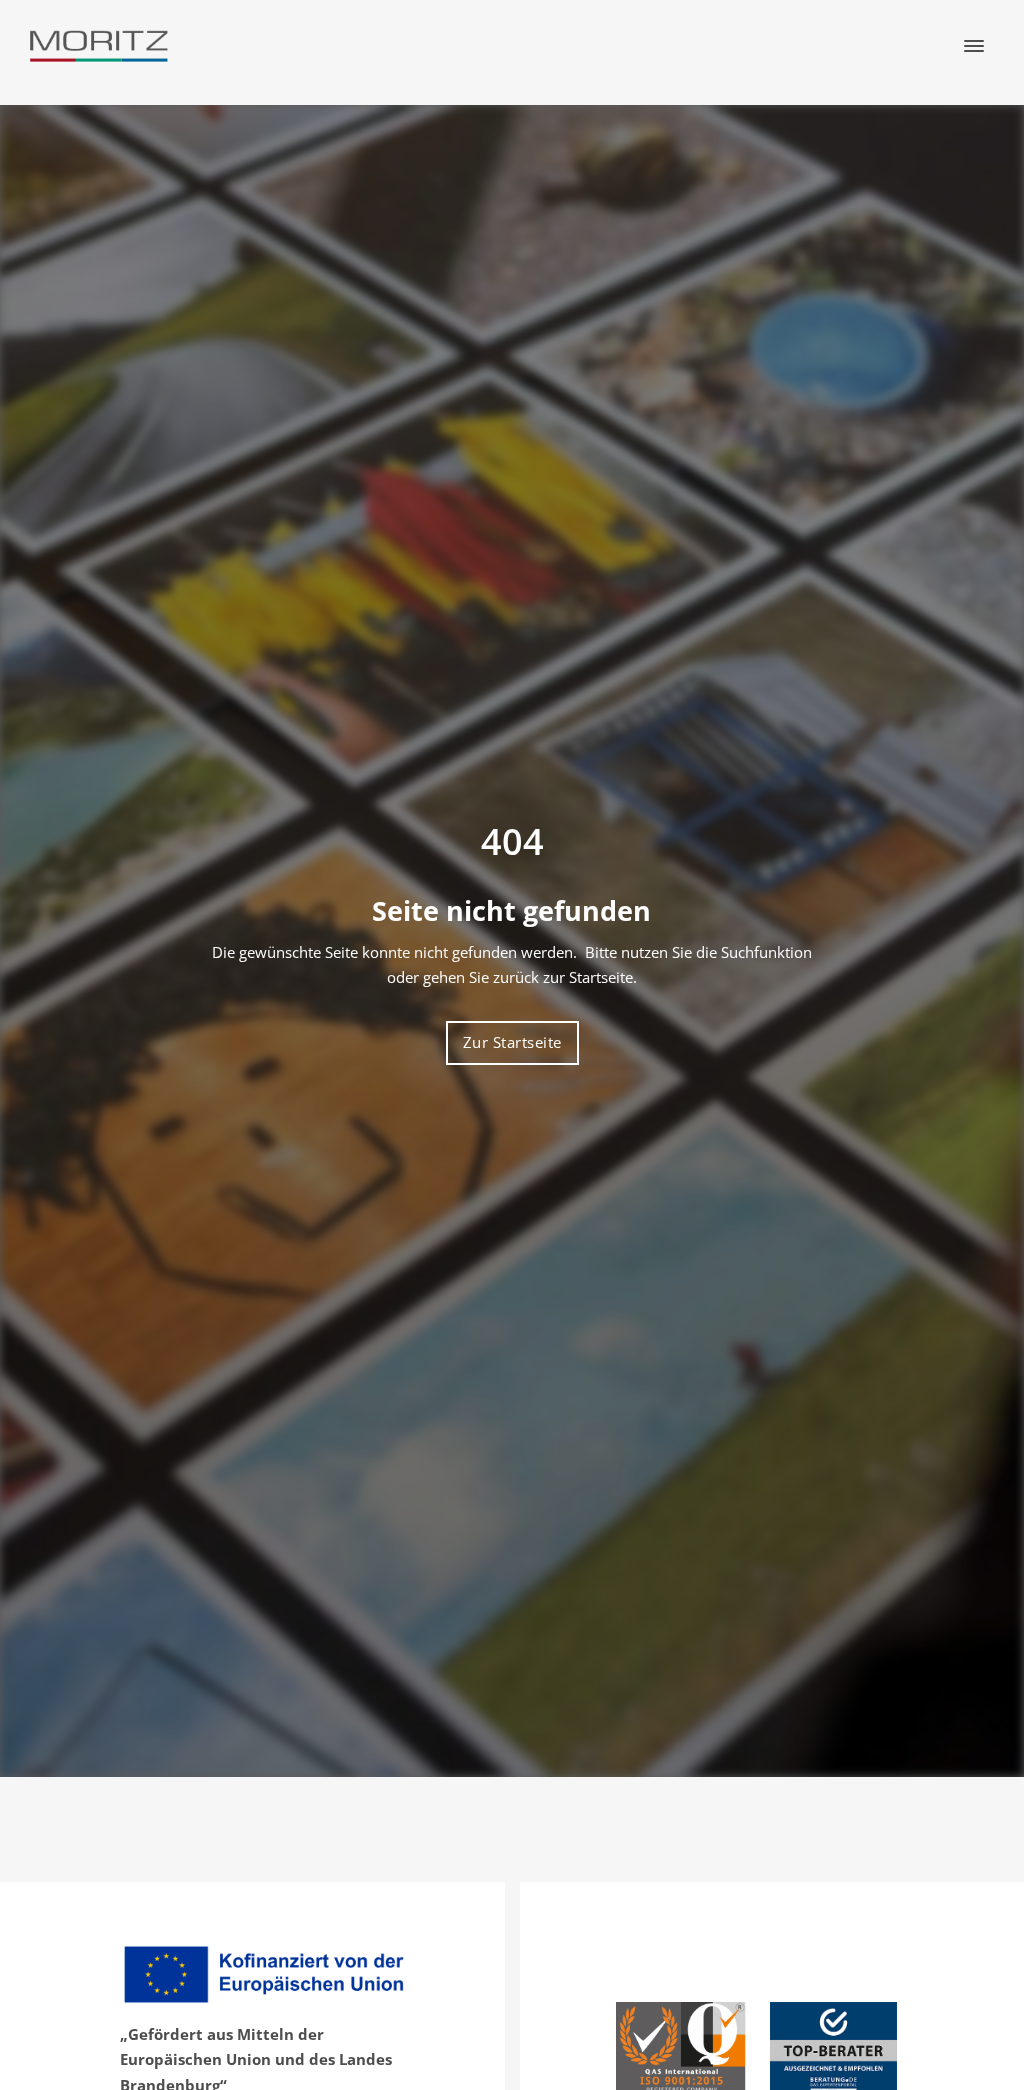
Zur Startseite (512, 1042)
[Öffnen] (974, 46)
